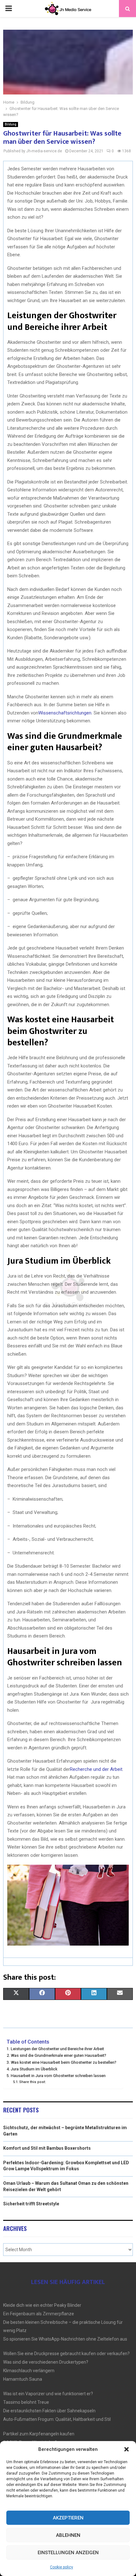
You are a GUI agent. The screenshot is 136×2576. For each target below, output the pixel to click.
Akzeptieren (68, 2518)
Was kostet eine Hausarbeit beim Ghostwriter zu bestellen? (64, 2062)
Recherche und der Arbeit (96, 1769)
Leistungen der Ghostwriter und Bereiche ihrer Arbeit (57, 2049)
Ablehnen (68, 2535)
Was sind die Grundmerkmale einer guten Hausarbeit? (59, 2055)
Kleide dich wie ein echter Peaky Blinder (42, 2305)
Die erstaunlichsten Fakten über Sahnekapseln (49, 2411)
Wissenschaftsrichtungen (65, 713)
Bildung (11, 124)
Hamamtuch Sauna (23, 2379)
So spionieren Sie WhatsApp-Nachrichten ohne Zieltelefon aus (65, 2339)
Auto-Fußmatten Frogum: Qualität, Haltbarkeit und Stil (57, 2419)
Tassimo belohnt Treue (26, 2402)
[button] (127, 2449)
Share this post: (33, 2082)
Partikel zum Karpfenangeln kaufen (39, 2434)
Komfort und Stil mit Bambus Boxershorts (47, 2148)
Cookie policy (62, 2567)
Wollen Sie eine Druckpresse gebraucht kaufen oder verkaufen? (66, 2354)
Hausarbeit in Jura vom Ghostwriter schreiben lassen (58, 2076)
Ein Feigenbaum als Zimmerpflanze (39, 2314)
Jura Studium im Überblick (34, 2069)
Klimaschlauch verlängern (29, 2371)
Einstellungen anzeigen (68, 2553)
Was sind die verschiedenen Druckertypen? (46, 2362)
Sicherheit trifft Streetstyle (31, 2204)
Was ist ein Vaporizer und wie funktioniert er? (48, 2394)
